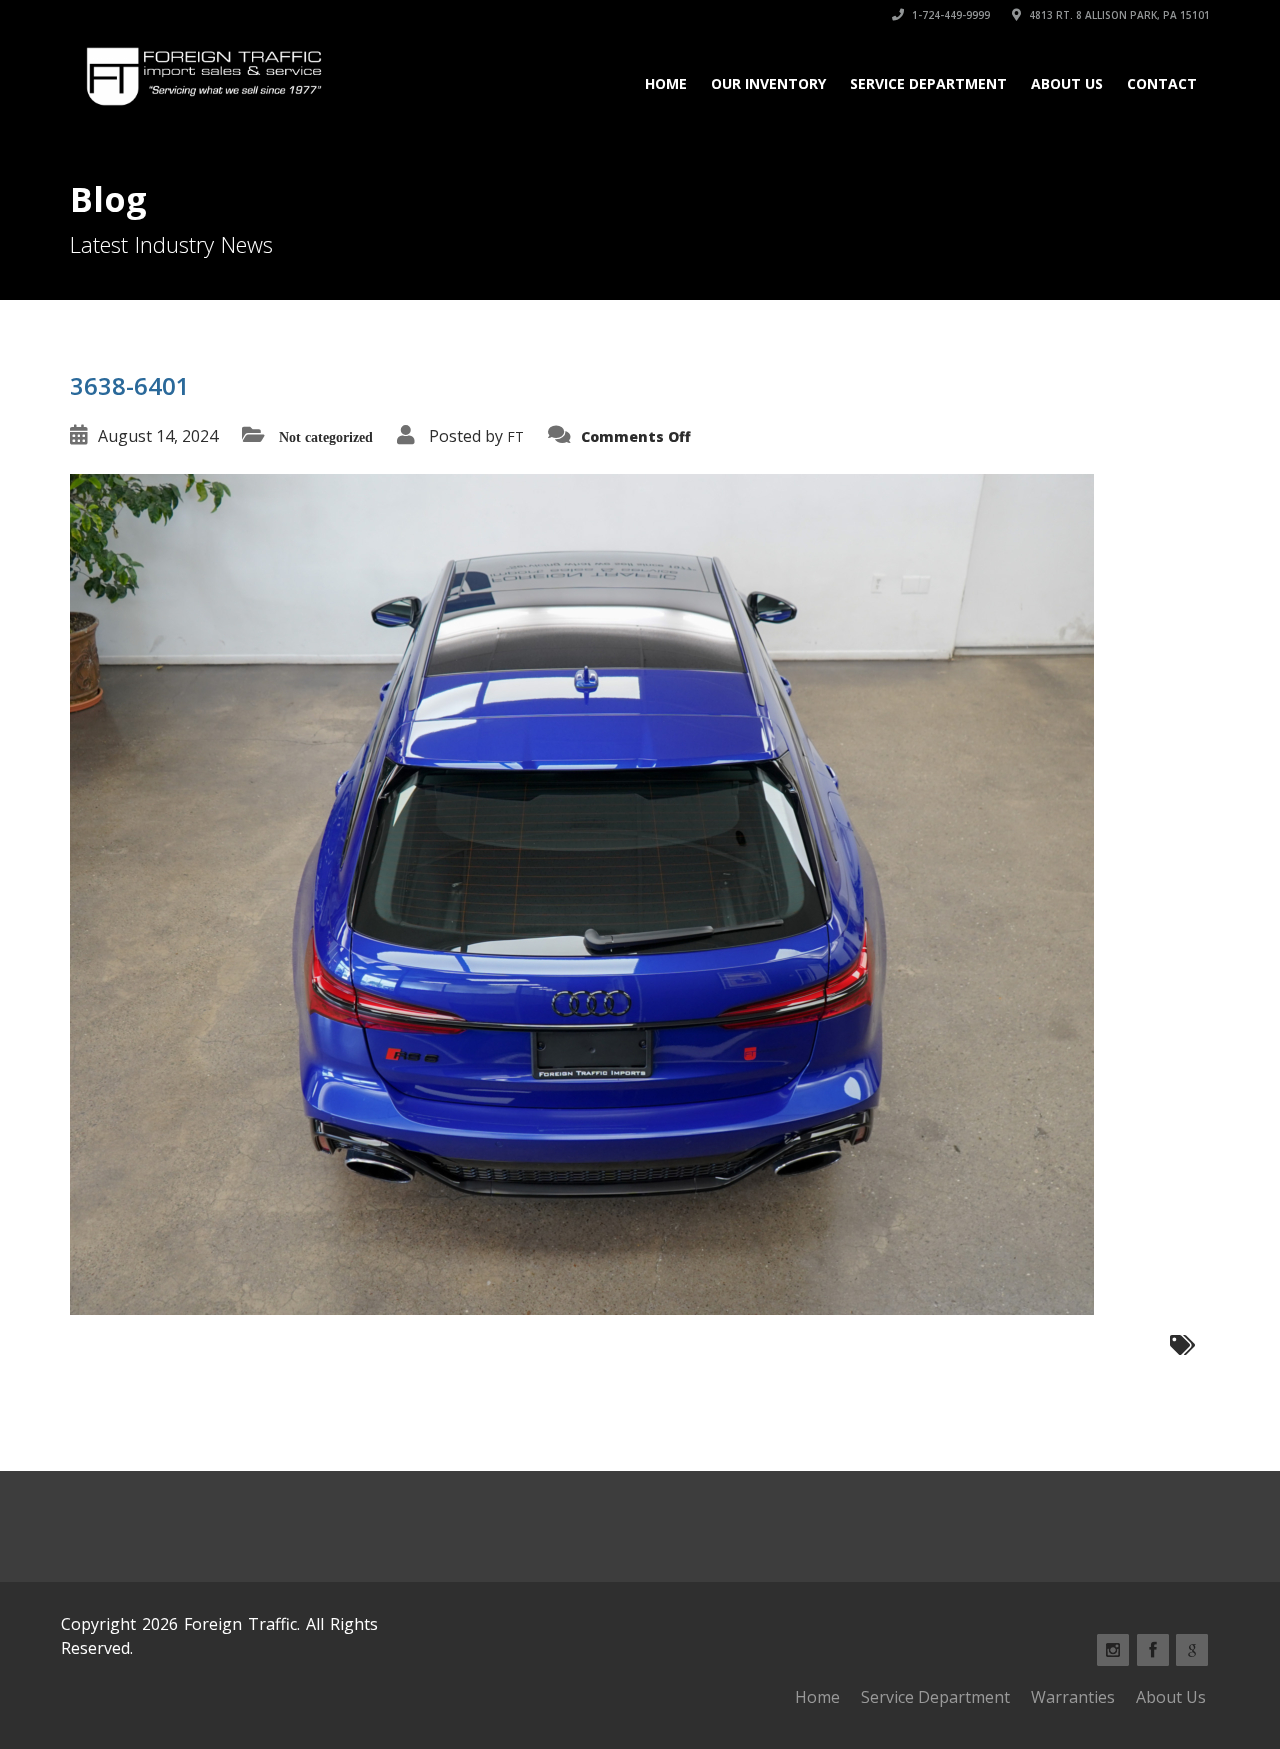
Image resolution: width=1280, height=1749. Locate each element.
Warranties (1073, 1697)
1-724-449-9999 (949, 15)
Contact (1162, 83)
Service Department (928, 83)
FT (515, 436)
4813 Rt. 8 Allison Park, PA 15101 (1118, 15)
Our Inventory (768, 83)
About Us (1067, 83)
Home (666, 83)
